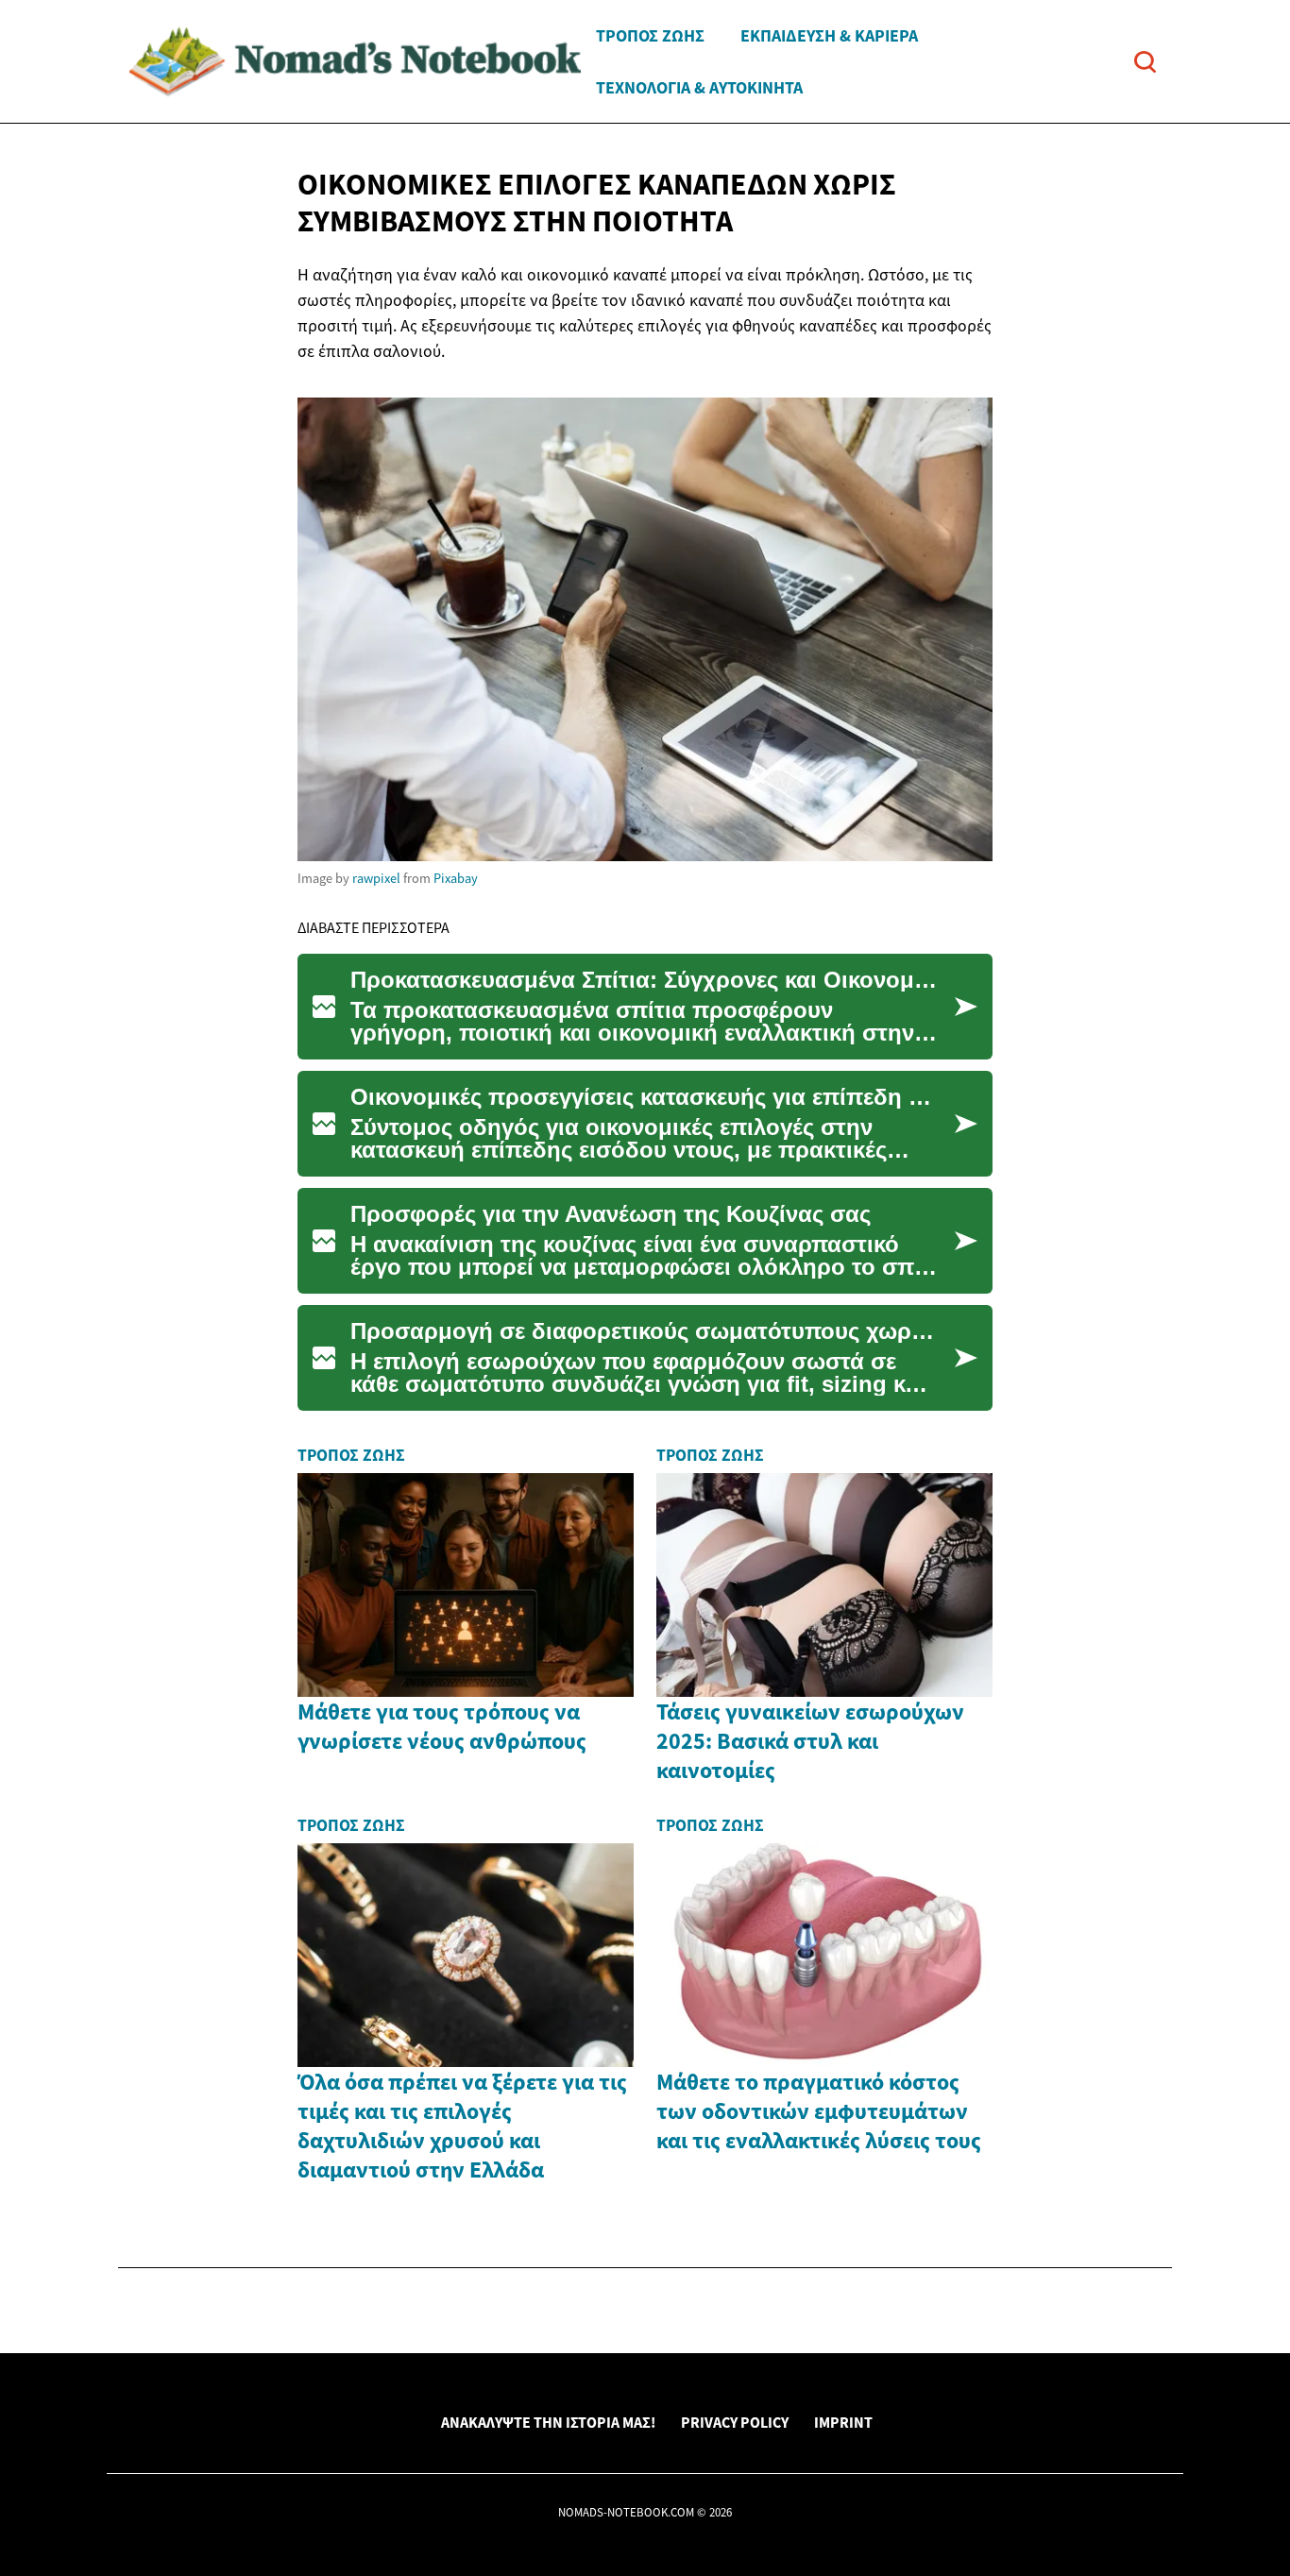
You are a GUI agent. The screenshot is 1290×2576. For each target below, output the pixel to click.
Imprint (843, 2422)
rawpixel (376, 878)
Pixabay (456, 878)
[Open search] (1145, 62)
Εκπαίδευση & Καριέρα (829, 35)
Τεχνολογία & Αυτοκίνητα (699, 87)
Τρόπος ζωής (650, 35)
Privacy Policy (735, 2422)
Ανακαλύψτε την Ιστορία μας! (548, 2422)
